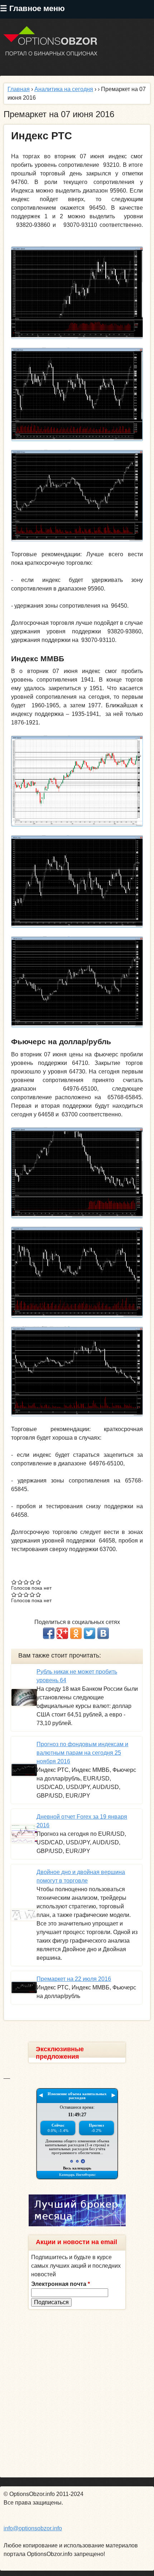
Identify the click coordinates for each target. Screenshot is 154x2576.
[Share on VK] (103, 1633)
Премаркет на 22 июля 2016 (74, 1979)
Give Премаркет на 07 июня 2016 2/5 (20, 1582)
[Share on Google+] (62, 1633)
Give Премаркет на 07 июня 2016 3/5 (26, 1582)
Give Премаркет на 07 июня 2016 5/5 (38, 1582)
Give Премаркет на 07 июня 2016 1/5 (14, 1582)
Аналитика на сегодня (64, 89)
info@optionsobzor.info (33, 2528)
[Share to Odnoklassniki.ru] (76, 1633)
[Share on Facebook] (49, 1633)
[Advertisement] (77, 2393)
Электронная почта (61, 2284)
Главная (19, 89)
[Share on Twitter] (90, 1633)
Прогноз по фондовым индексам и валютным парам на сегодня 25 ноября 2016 (82, 1753)
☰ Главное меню (32, 8)
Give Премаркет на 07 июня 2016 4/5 (32, 1582)
